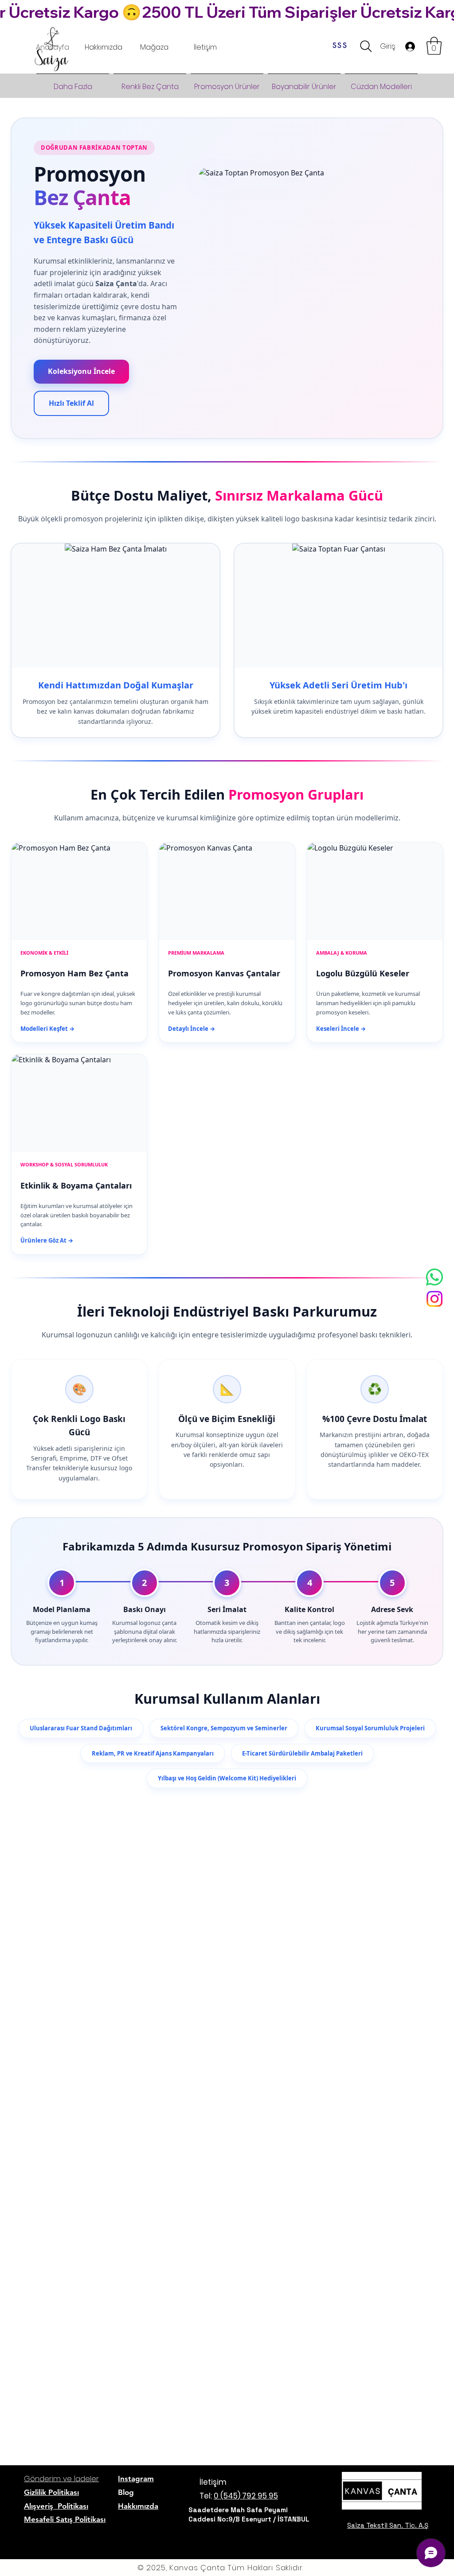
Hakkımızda (138, 2506)
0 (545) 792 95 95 (246, 2496)
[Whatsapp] (434, 1277)
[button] (434, 46)
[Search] (366, 46)
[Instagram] (434, 1299)
